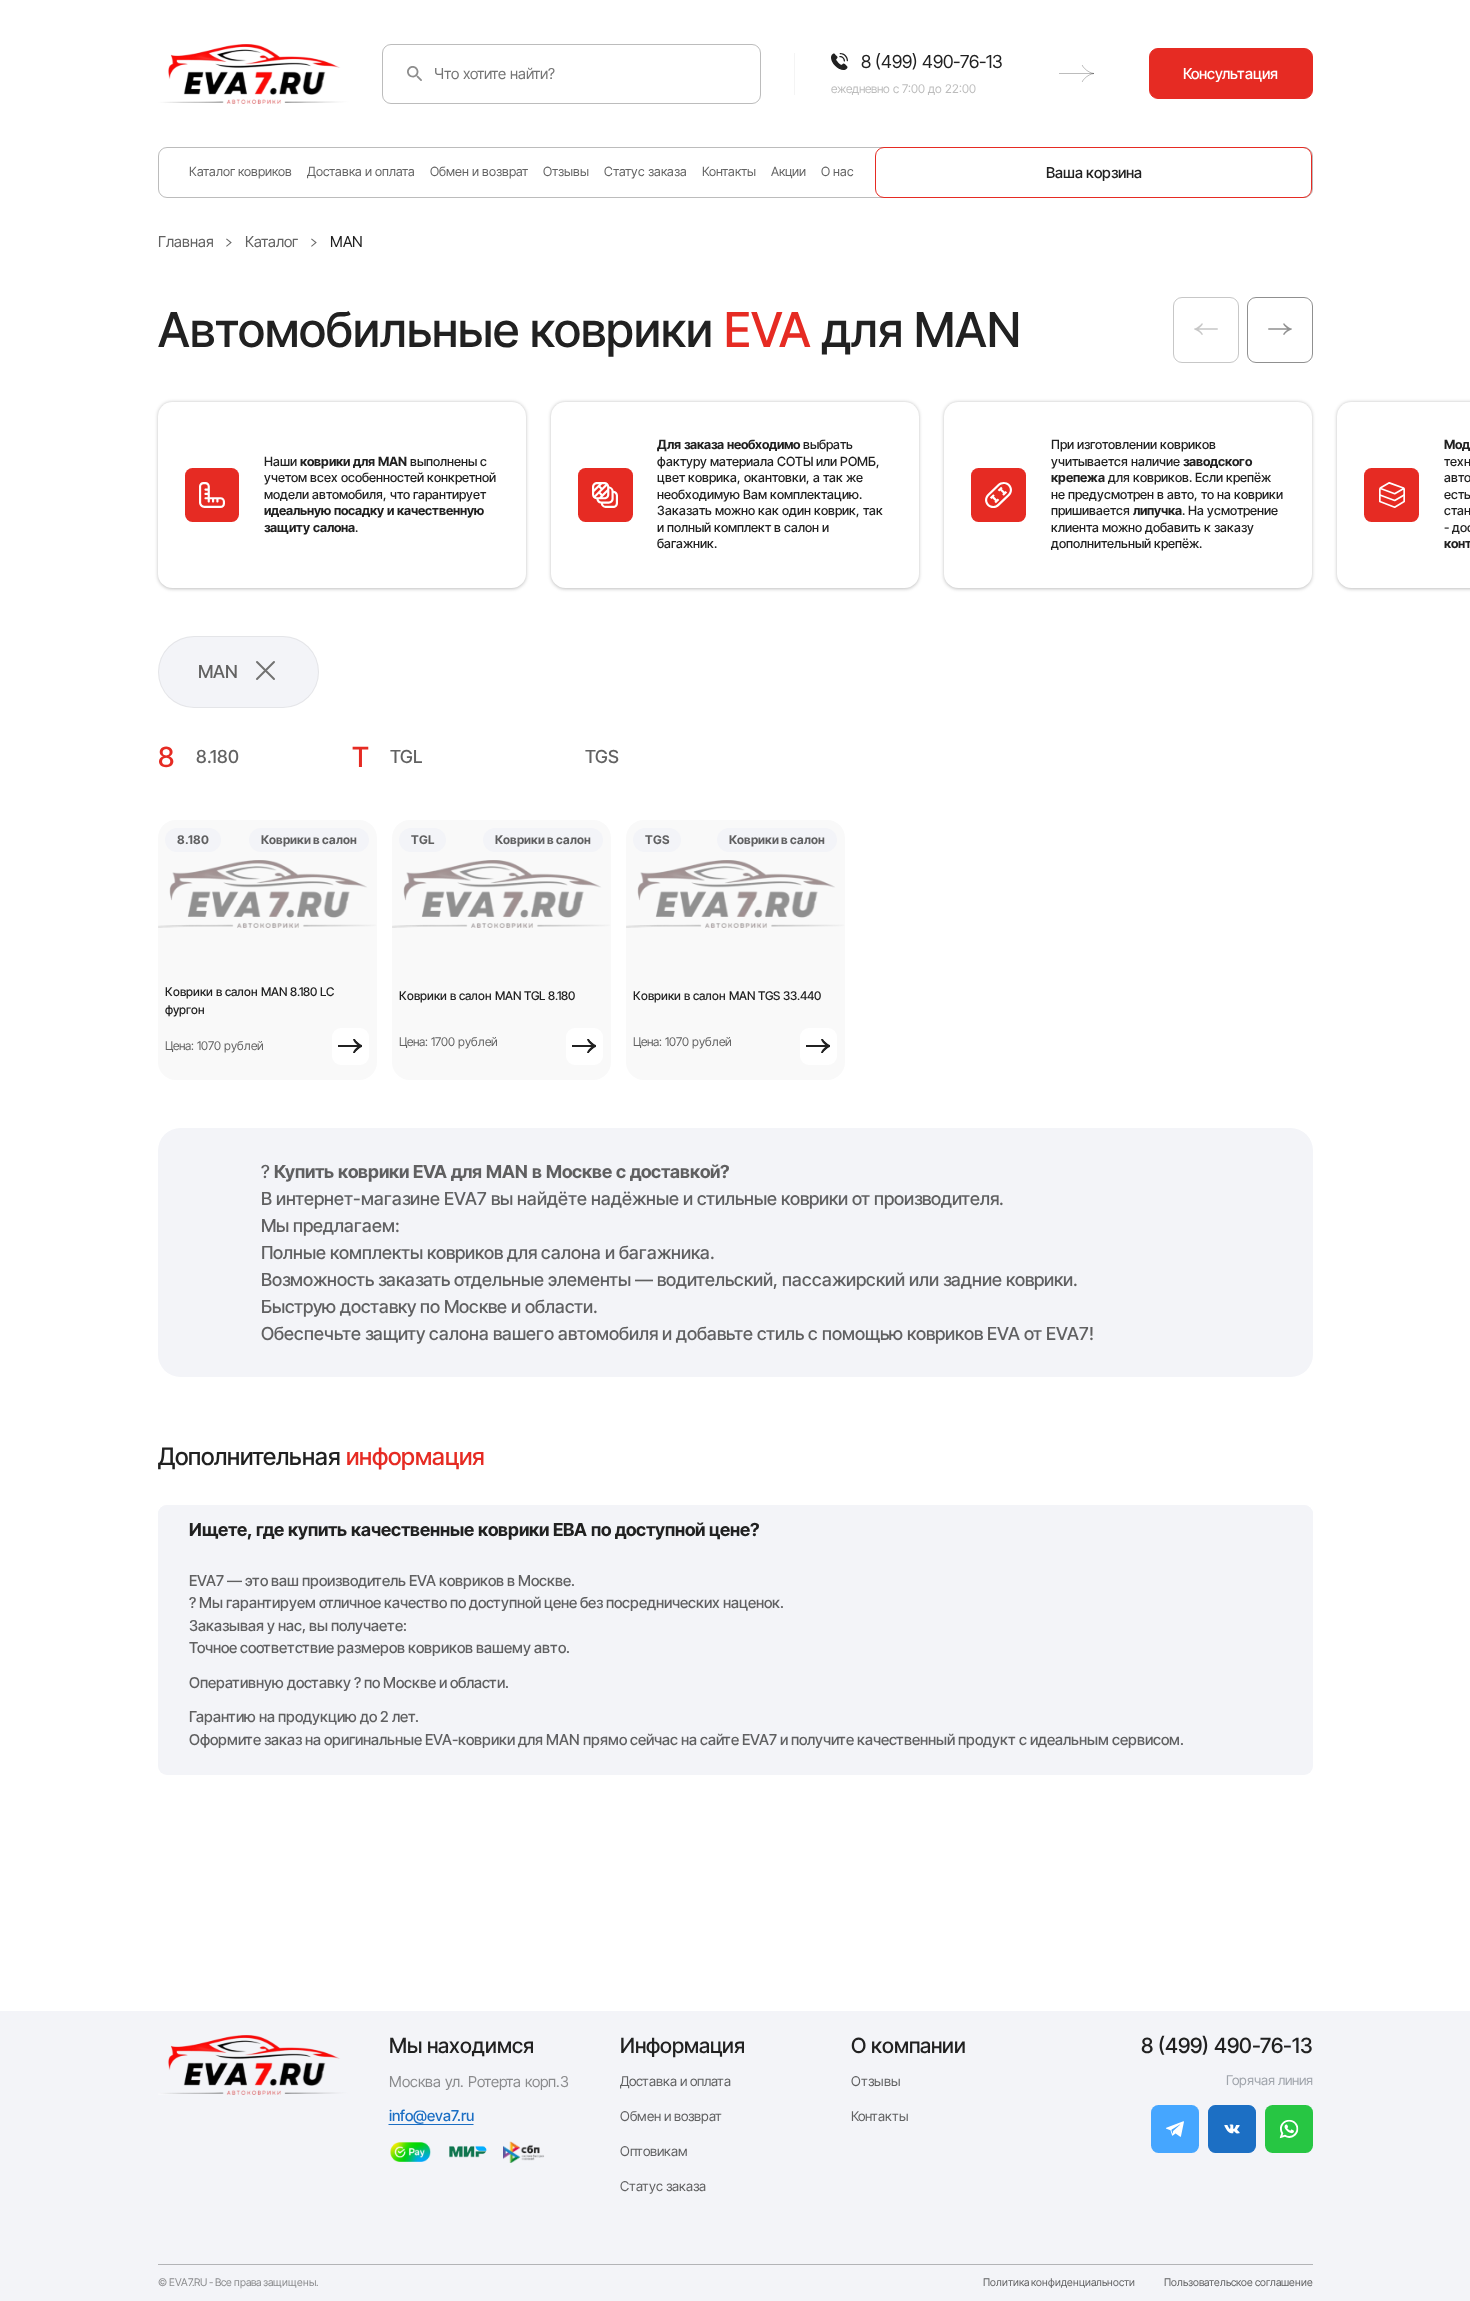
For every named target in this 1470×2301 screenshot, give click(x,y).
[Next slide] (1280, 330)
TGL (406, 756)
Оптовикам (654, 2151)
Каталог (271, 241)
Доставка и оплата (361, 171)
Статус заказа (645, 171)
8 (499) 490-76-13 (1227, 2045)
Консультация (1230, 73)
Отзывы (566, 171)
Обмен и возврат (479, 171)
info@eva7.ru (431, 2115)
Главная (186, 241)
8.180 (217, 756)
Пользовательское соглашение (1238, 2283)
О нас (837, 171)
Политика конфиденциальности (1059, 2283)
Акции (788, 171)
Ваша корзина (1094, 172)
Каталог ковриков (240, 171)
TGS (602, 756)
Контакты (729, 171)
